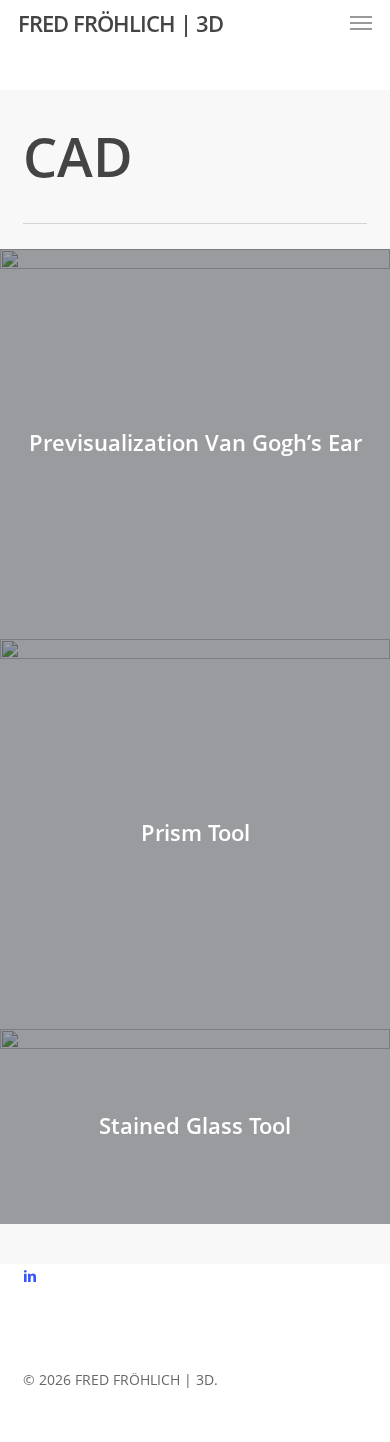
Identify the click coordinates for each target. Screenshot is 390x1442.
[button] (361, 23)
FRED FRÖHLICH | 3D (120, 23)
